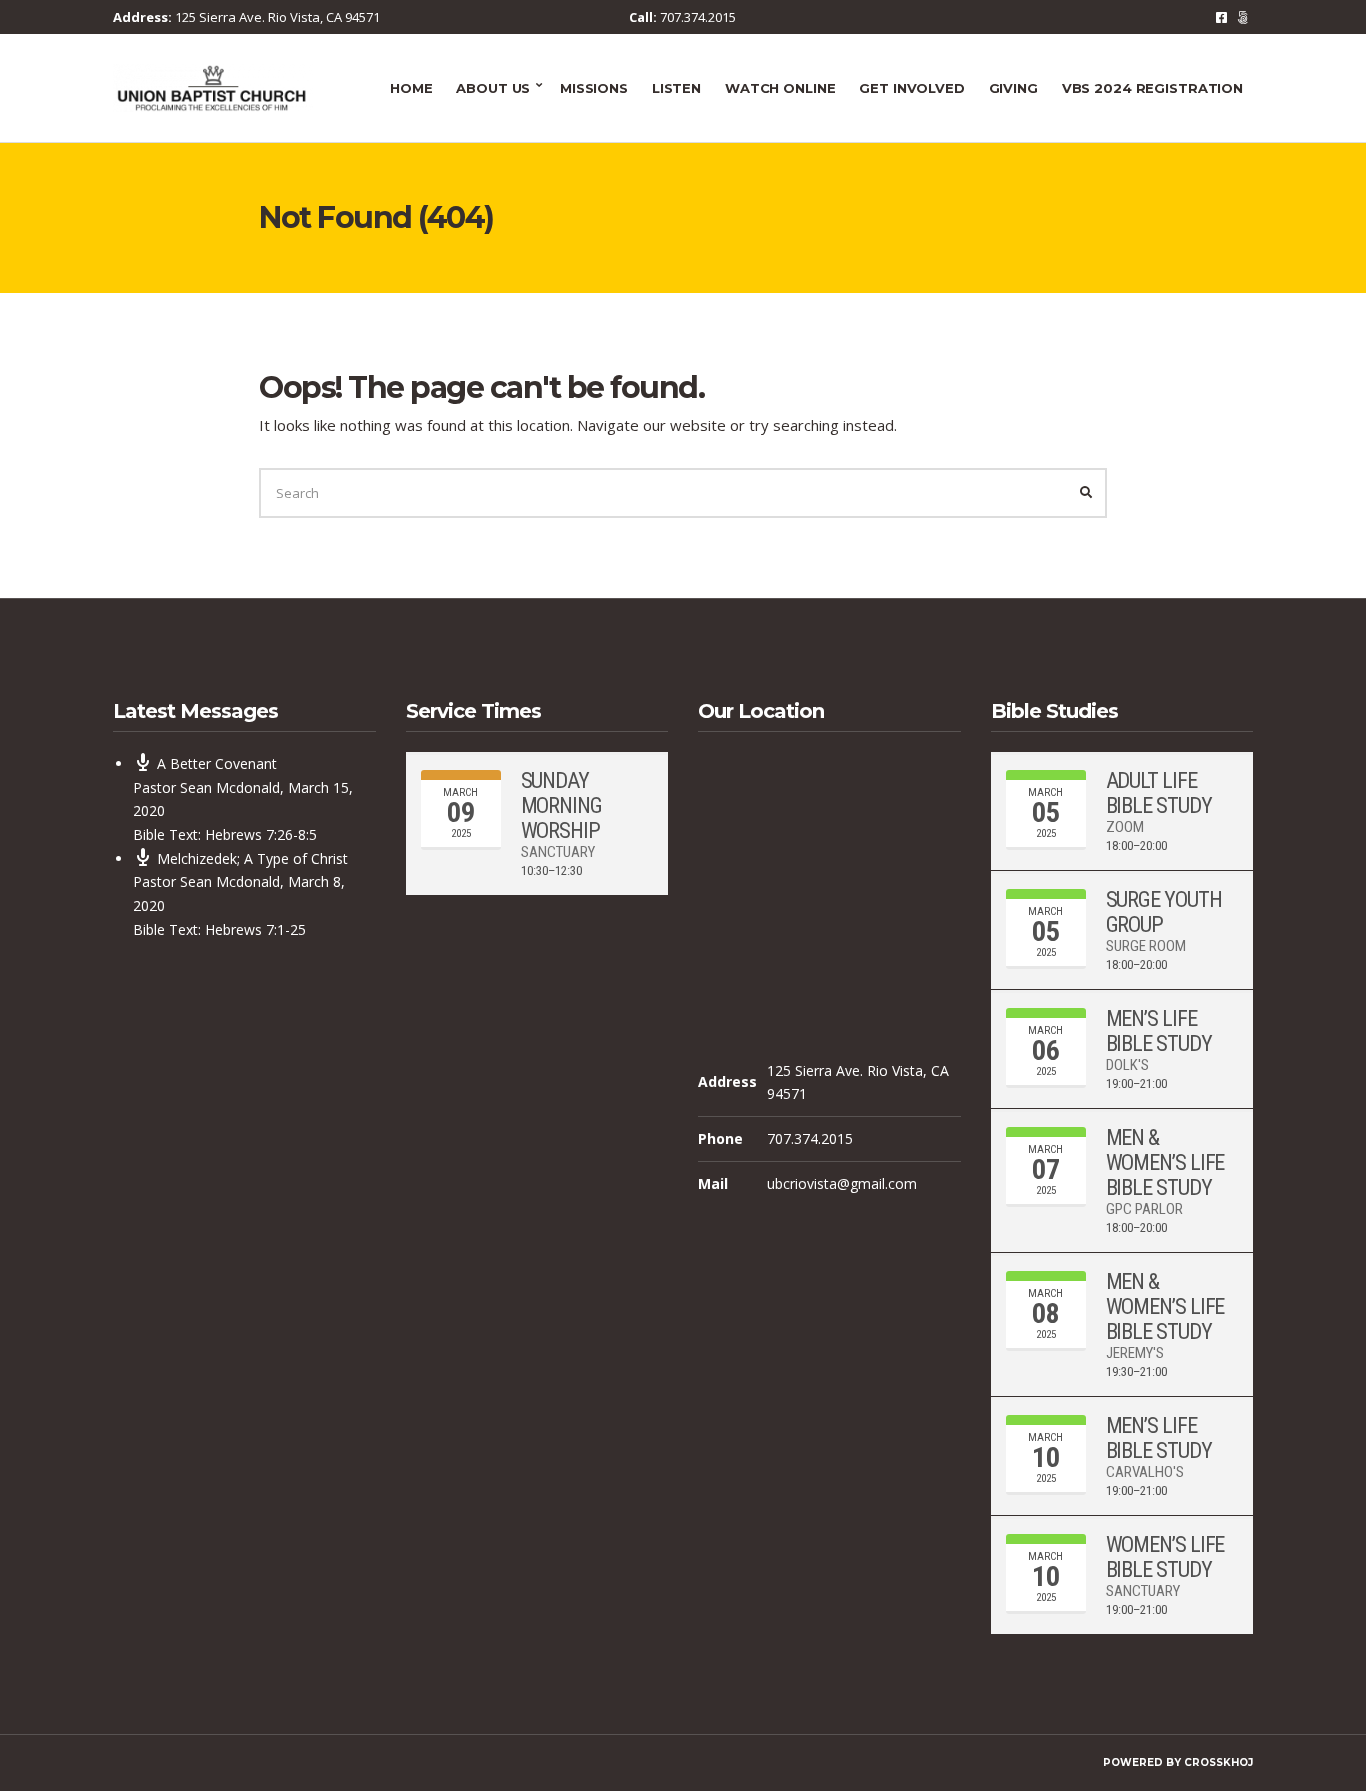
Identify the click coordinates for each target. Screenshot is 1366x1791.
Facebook (1221, 17)
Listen (676, 88)
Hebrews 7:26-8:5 (261, 834)
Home (411, 88)
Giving (1013, 88)
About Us (493, 88)
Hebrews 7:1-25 (255, 929)
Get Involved (911, 88)
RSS (1242, 17)
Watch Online (780, 88)
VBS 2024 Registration (1152, 88)
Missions (594, 88)
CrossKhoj (1218, 1762)
